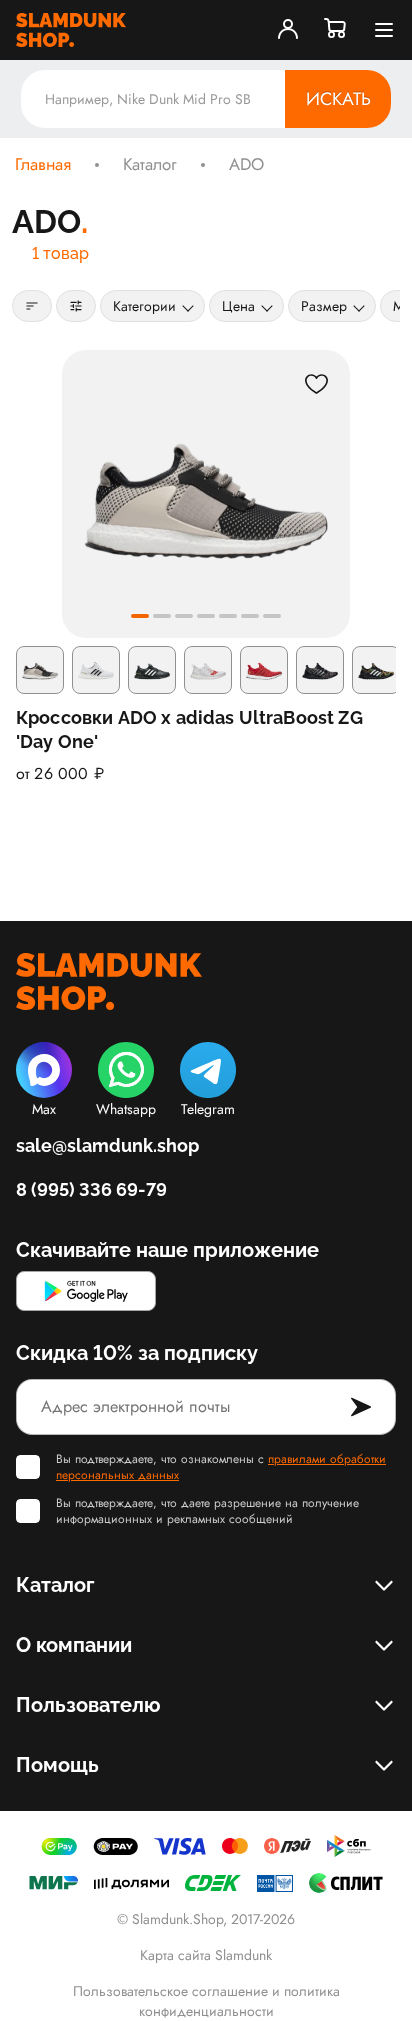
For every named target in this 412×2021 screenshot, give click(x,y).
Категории (144, 306)
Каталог (150, 165)
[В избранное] (316, 384)
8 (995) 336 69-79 (91, 1189)
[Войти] (288, 30)
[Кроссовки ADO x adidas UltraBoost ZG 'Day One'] (206, 494)
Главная (43, 165)
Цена (238, 306)
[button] (140, 616)
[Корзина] (336, 30)
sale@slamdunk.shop (107, 1145)
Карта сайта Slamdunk (206, 1955)
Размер (324, 306)
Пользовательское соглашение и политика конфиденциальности (206, 2001)
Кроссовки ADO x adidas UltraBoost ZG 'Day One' (189, 729)
